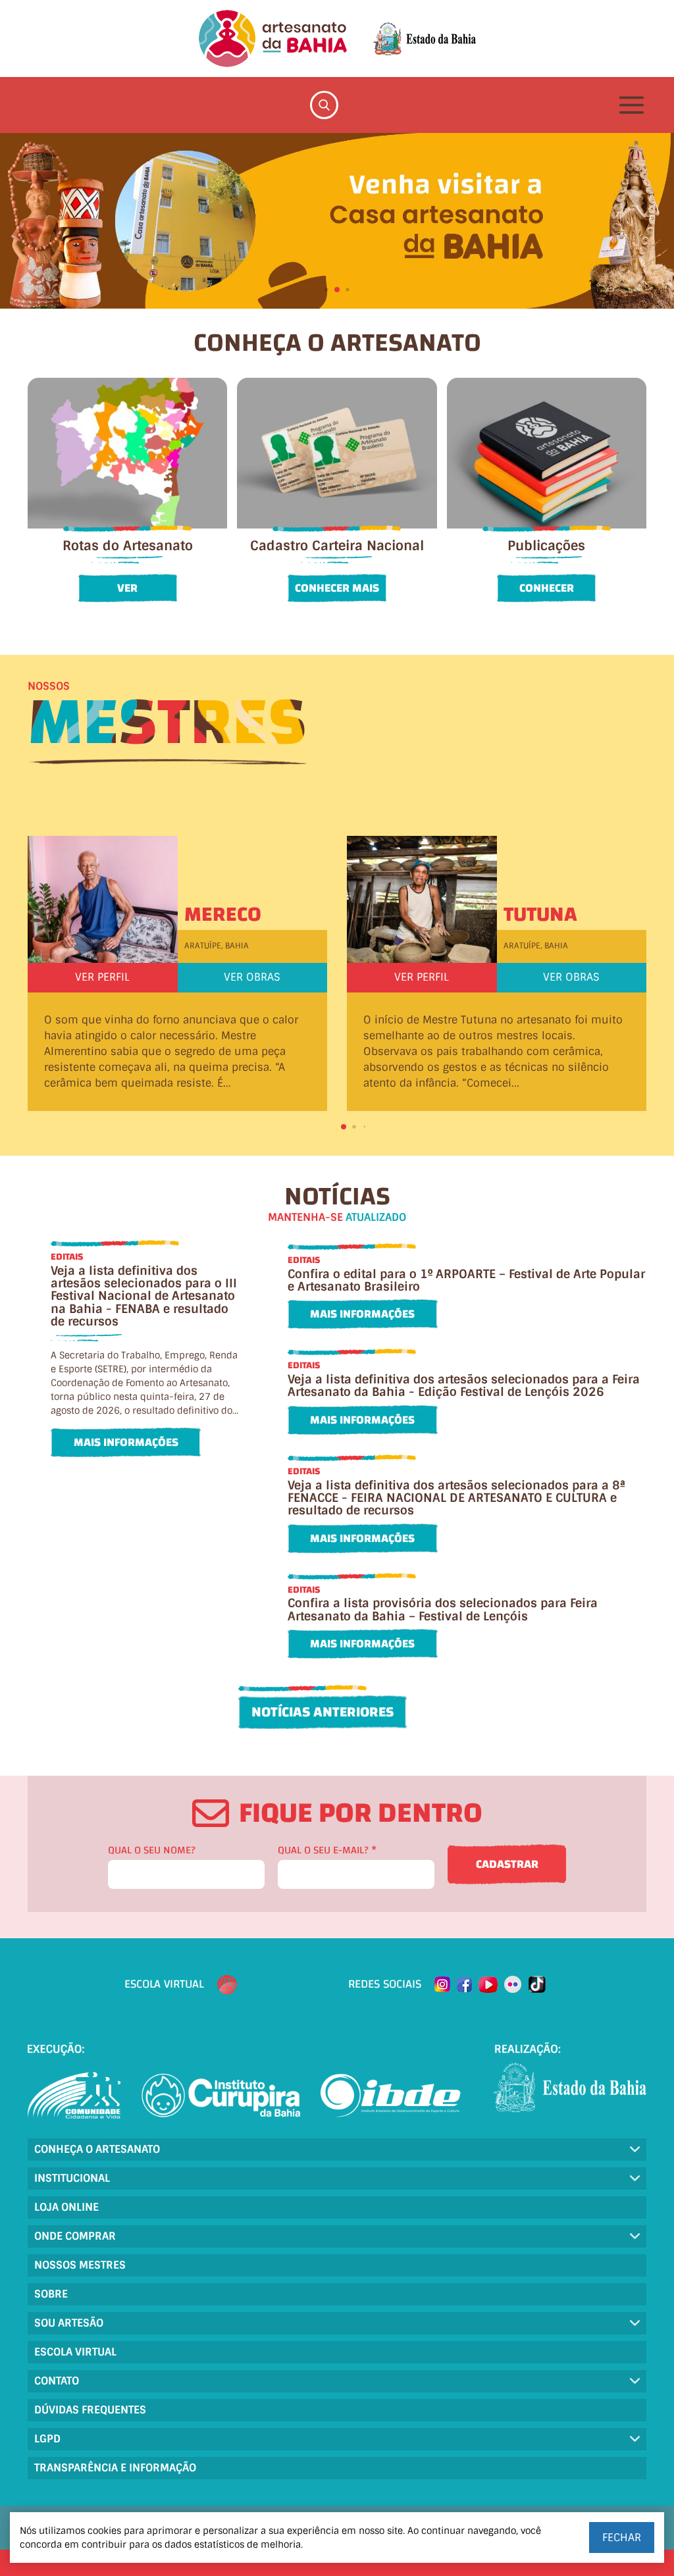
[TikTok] (537, 1984)
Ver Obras (252, 977)
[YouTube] (488, 1985)
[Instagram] (442, 1984)
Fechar (622, 2537)
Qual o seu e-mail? (327, 1850)
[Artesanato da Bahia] (273, 39)
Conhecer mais (337, 588)
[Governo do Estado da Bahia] (425, 39)
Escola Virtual (75, 2352)
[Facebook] (464, 1985)
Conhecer (547, 588)
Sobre (51, 2294)
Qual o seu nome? (152, 1850)
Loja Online (66, 2207)
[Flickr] (513, 1984)
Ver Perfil (102, 977)
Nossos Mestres (80, 2265)
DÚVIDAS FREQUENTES (90, 2410)
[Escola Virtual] (227, 1985)
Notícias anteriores (323, 1712)
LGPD (47, 2439)
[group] (337, 221)
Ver (127, 588)
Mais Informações (126, 1442)
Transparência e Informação (115, 2468)
